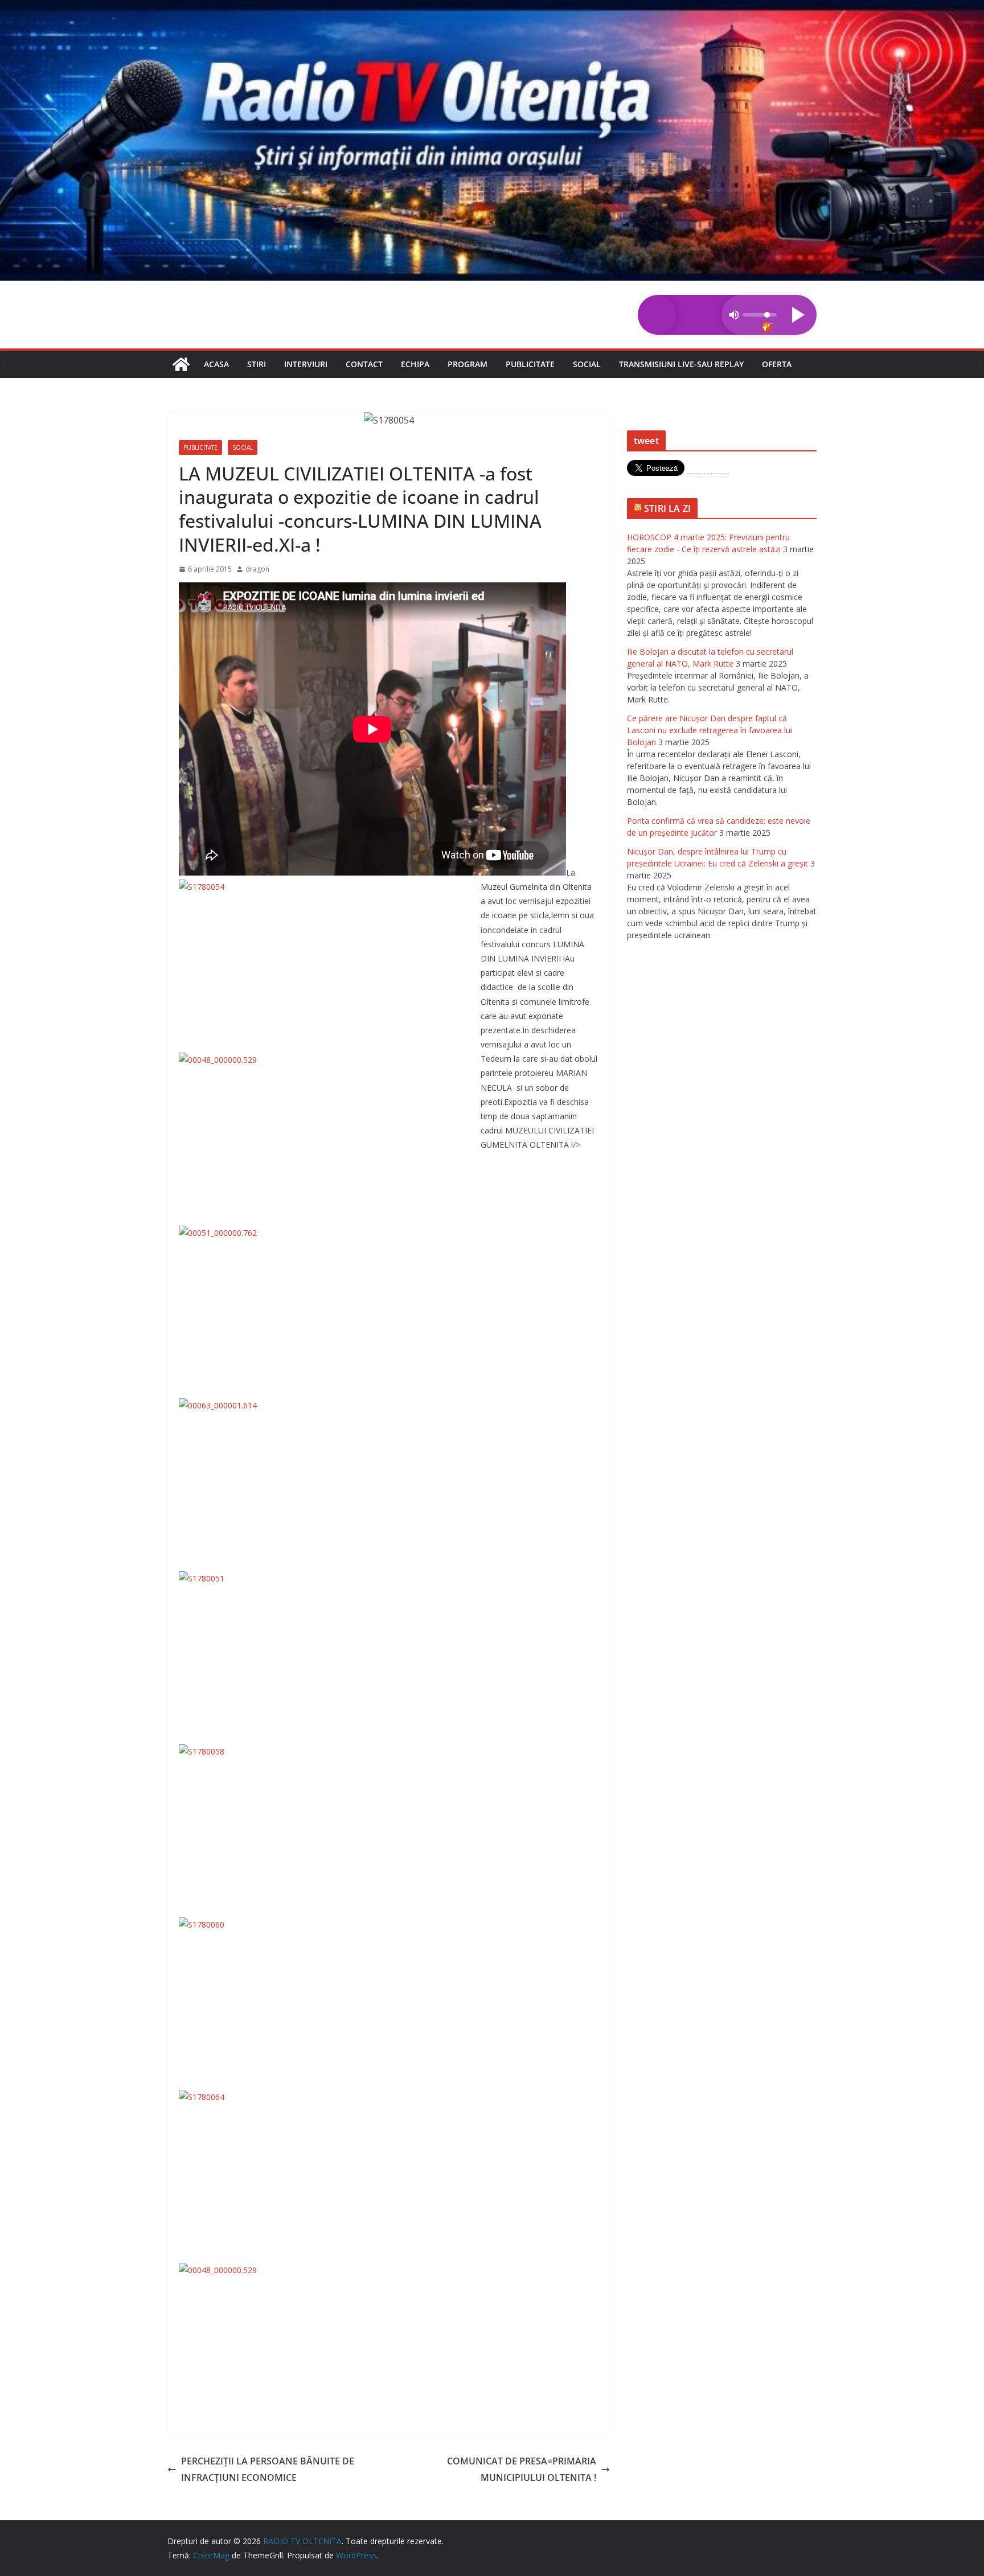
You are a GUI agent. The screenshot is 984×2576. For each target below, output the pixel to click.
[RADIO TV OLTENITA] (492, 8)
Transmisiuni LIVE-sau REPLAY (681, 364)
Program (468, 364)
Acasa (216, 364)
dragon (257, 569)
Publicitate (530, 364)
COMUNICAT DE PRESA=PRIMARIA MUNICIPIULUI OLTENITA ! (522, 2469)
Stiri (257, 364)
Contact (364, 364)
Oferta (777, 364)
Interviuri (306, 364)
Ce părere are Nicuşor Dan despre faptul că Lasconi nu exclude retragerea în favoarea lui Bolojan (710, 730)
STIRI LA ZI (667, 508)
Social (587, 364)
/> (577, 1145)
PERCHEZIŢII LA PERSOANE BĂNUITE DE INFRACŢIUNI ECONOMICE (268, 2469)
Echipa (415, 364)
